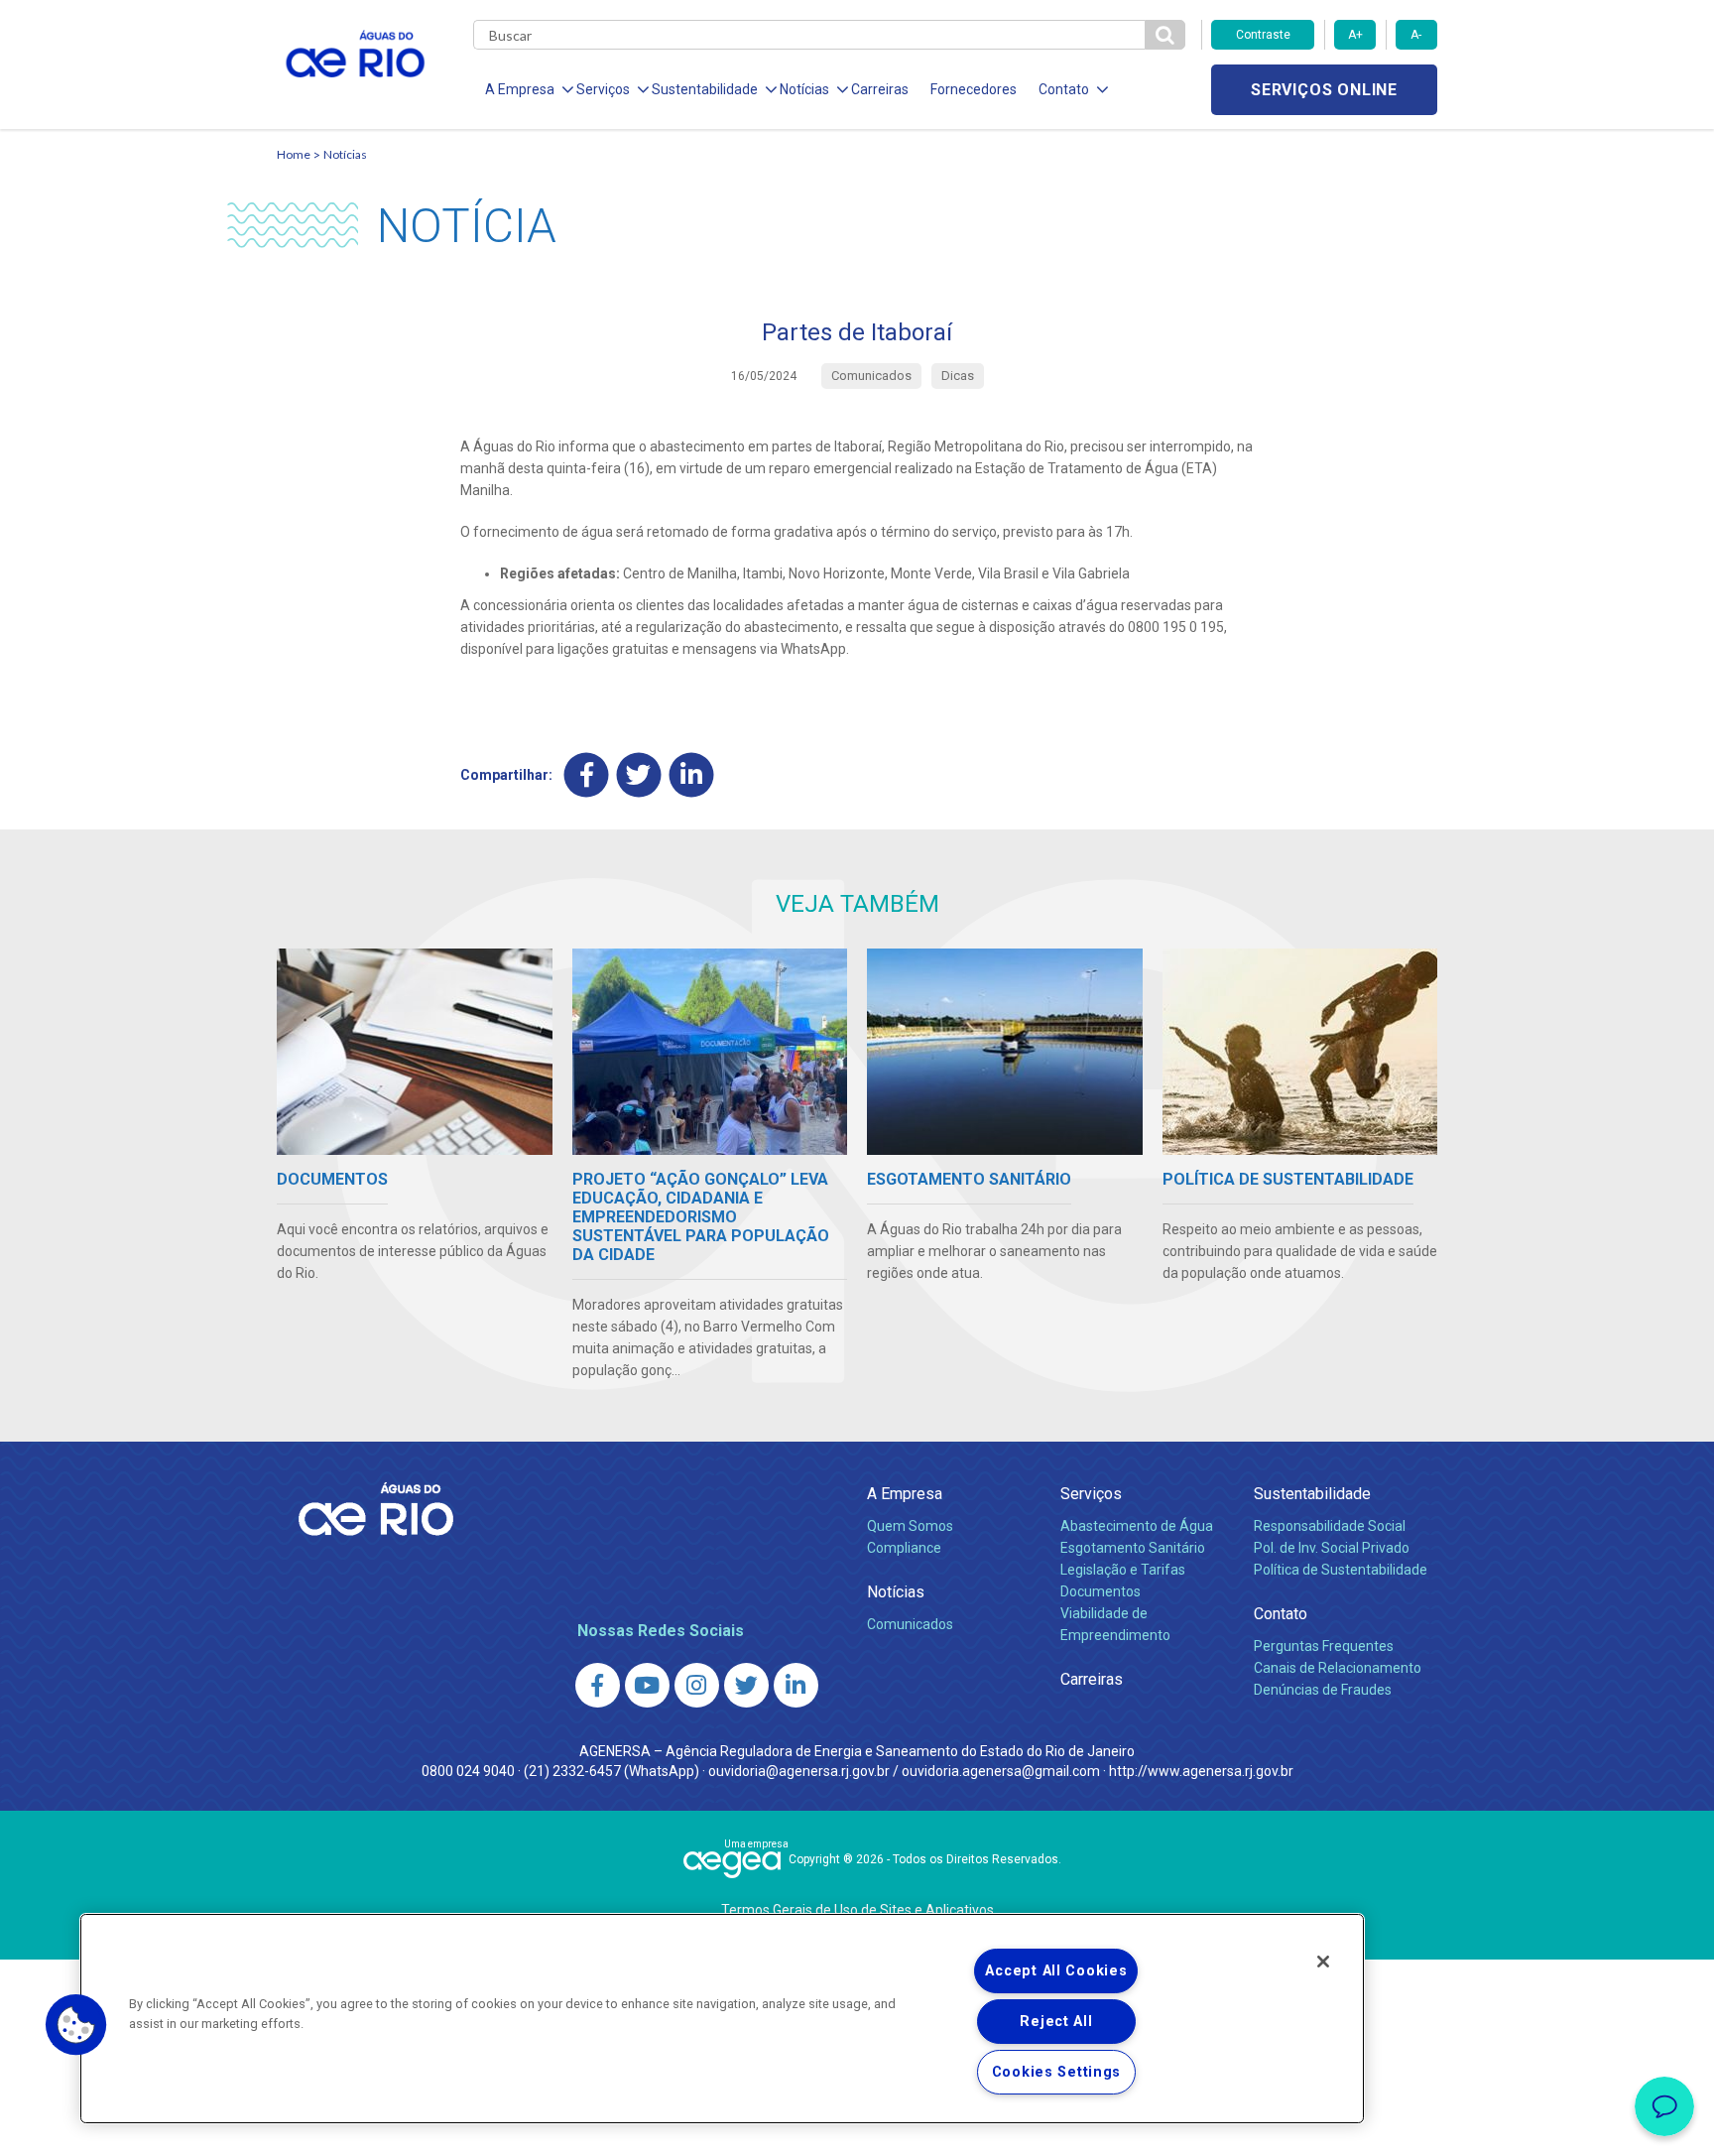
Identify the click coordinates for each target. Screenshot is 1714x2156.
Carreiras (880, 89)
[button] (76, 2025)
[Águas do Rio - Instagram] (697, 1685)
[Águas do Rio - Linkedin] (796, 1685)
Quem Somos (910, 1526)
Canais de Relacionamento (1338, 1668)
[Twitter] (639, 774)
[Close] (1323, 1962)
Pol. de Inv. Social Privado (1332, 1548)
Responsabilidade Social (1330, 1526)
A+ (1355, 35)
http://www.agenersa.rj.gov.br (1201, 1771)
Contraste (1263, 35)
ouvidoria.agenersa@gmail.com (1001, 1771)
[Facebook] (587, 774)
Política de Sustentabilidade (1341, 1570)
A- (1416, 35)
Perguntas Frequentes (1324, 1646)
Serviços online (1324, 90)
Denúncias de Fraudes (1323, 1690)
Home (294, 154)
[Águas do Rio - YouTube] (647, 1685)
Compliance (904, 1548)
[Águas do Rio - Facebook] (598, 1685)
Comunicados (910, 1624)
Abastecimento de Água (1137, 1526)
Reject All (1056, 2022)
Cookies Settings (1057, 2072)
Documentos (1101, 1591)
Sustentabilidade (1312, 1494)
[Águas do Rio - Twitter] (746, 1685)
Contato (1281, 1614)
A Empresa (905, 1494)
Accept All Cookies (1056, 1971)
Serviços (1091, 1494)
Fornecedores (974, 89)
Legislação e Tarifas (1123, 1570)
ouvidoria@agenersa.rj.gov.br (799, 1771)
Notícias (345, 154)
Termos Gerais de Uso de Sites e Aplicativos (857, 1910)
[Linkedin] (692, 774)
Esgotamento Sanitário (1133, 1548)
